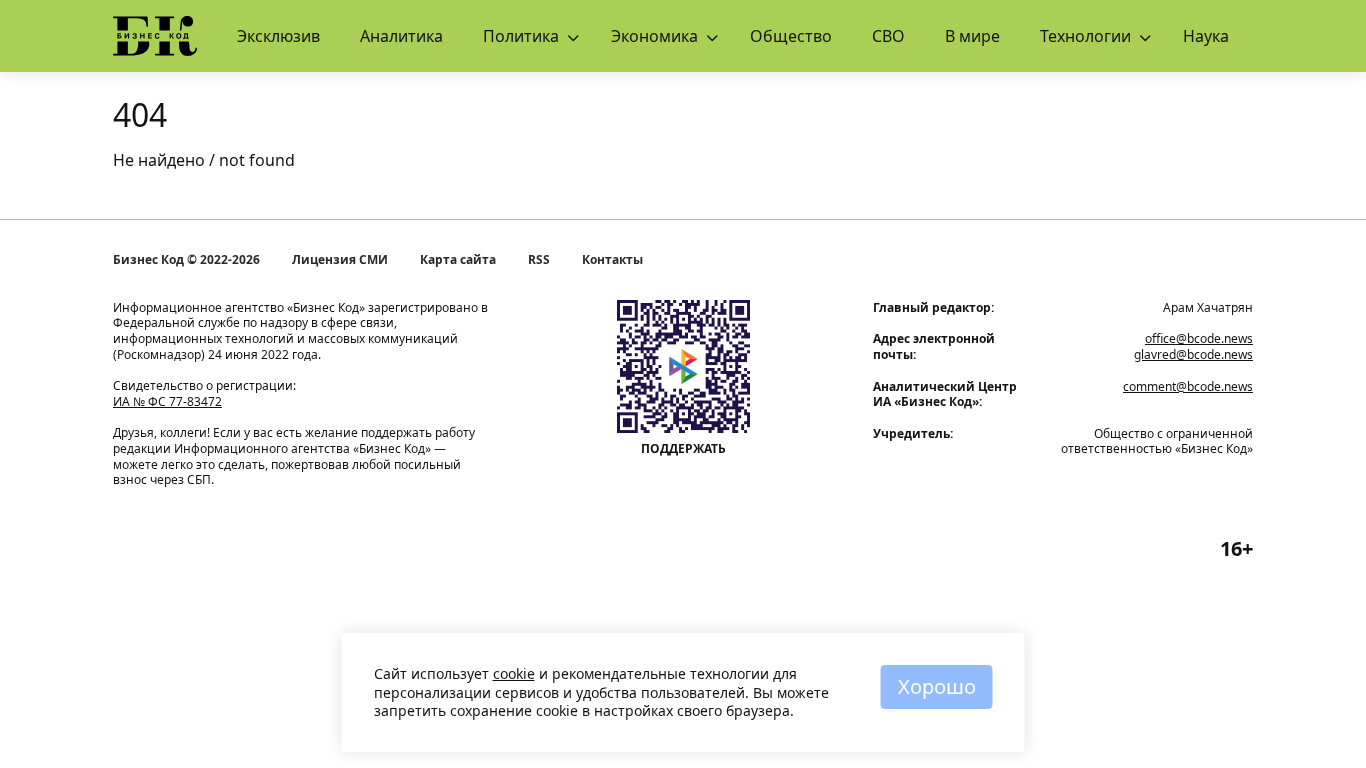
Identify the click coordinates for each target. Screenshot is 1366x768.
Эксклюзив (278, 36)
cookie (514, 673)
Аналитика (401, 36)
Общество (791, 36)
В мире (972, 36)
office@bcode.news (1199, 338)
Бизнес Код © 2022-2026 (186, 260)
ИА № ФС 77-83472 (167, 401)
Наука (1206, 36)
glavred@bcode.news (1193, 354)
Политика (521, 36)
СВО (888, 36)
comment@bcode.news (1188, 386)
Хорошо (937, 686)
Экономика (654, 36)
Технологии (1085, 36)
